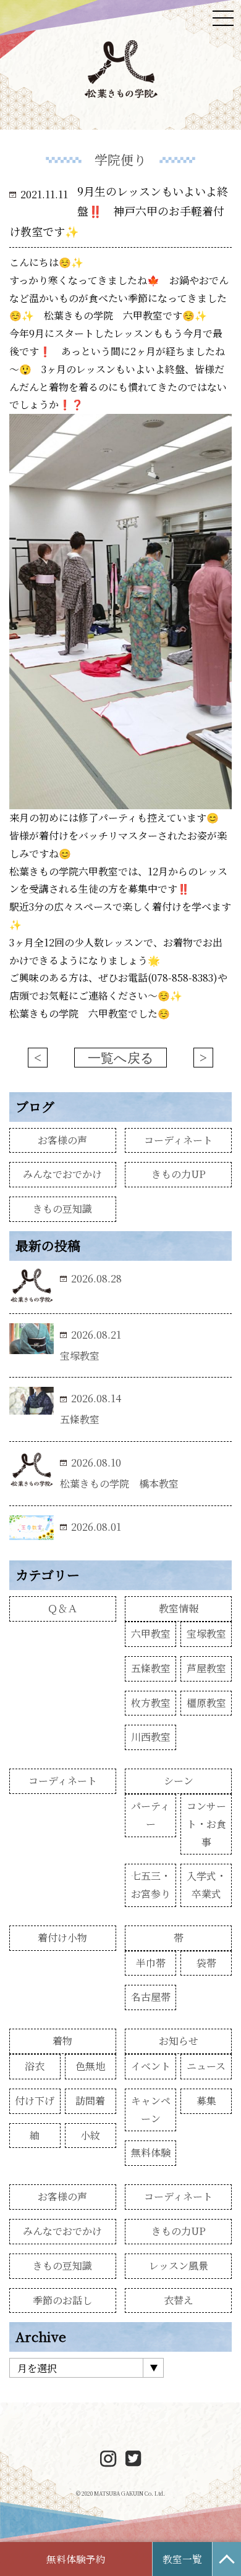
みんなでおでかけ (62, 1174)
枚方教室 (151, 1703)
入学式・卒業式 (206, 1885)
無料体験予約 (76, 2559)
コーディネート (178, 1140)
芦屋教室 (206, 1668)
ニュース (206, 2066)
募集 (206, 2101)
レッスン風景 (179, 2266)
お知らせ (179, 2041)
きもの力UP (179, 1174)
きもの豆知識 (62, 1209)
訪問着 (90, 2101)
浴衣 (35, 2066)
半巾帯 (151, 1963)
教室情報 (179, 1608)
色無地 (90, 2066)
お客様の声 (62, 1140)
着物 (62, 2041)
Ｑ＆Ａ (62, 1608)
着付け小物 (62, 1938)
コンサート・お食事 (206, 1824)
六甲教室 (151, 1634)
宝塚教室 (206, 1634)
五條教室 (151, 1668)
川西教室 (151, 1737)
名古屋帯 (151, 1997)
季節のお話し (62, 2300)
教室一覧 (182, 2559)
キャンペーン (151, 2110)
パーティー (150, 1815)
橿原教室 (206, 1703)
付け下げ (35, 2101)
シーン (179, 1781)
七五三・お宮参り (151, 1885)
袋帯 (206, 1963)
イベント (151, 2066)
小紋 (90, 2135)
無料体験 (151, 2153)
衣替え (179, 2300)
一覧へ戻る (121, 1058)
